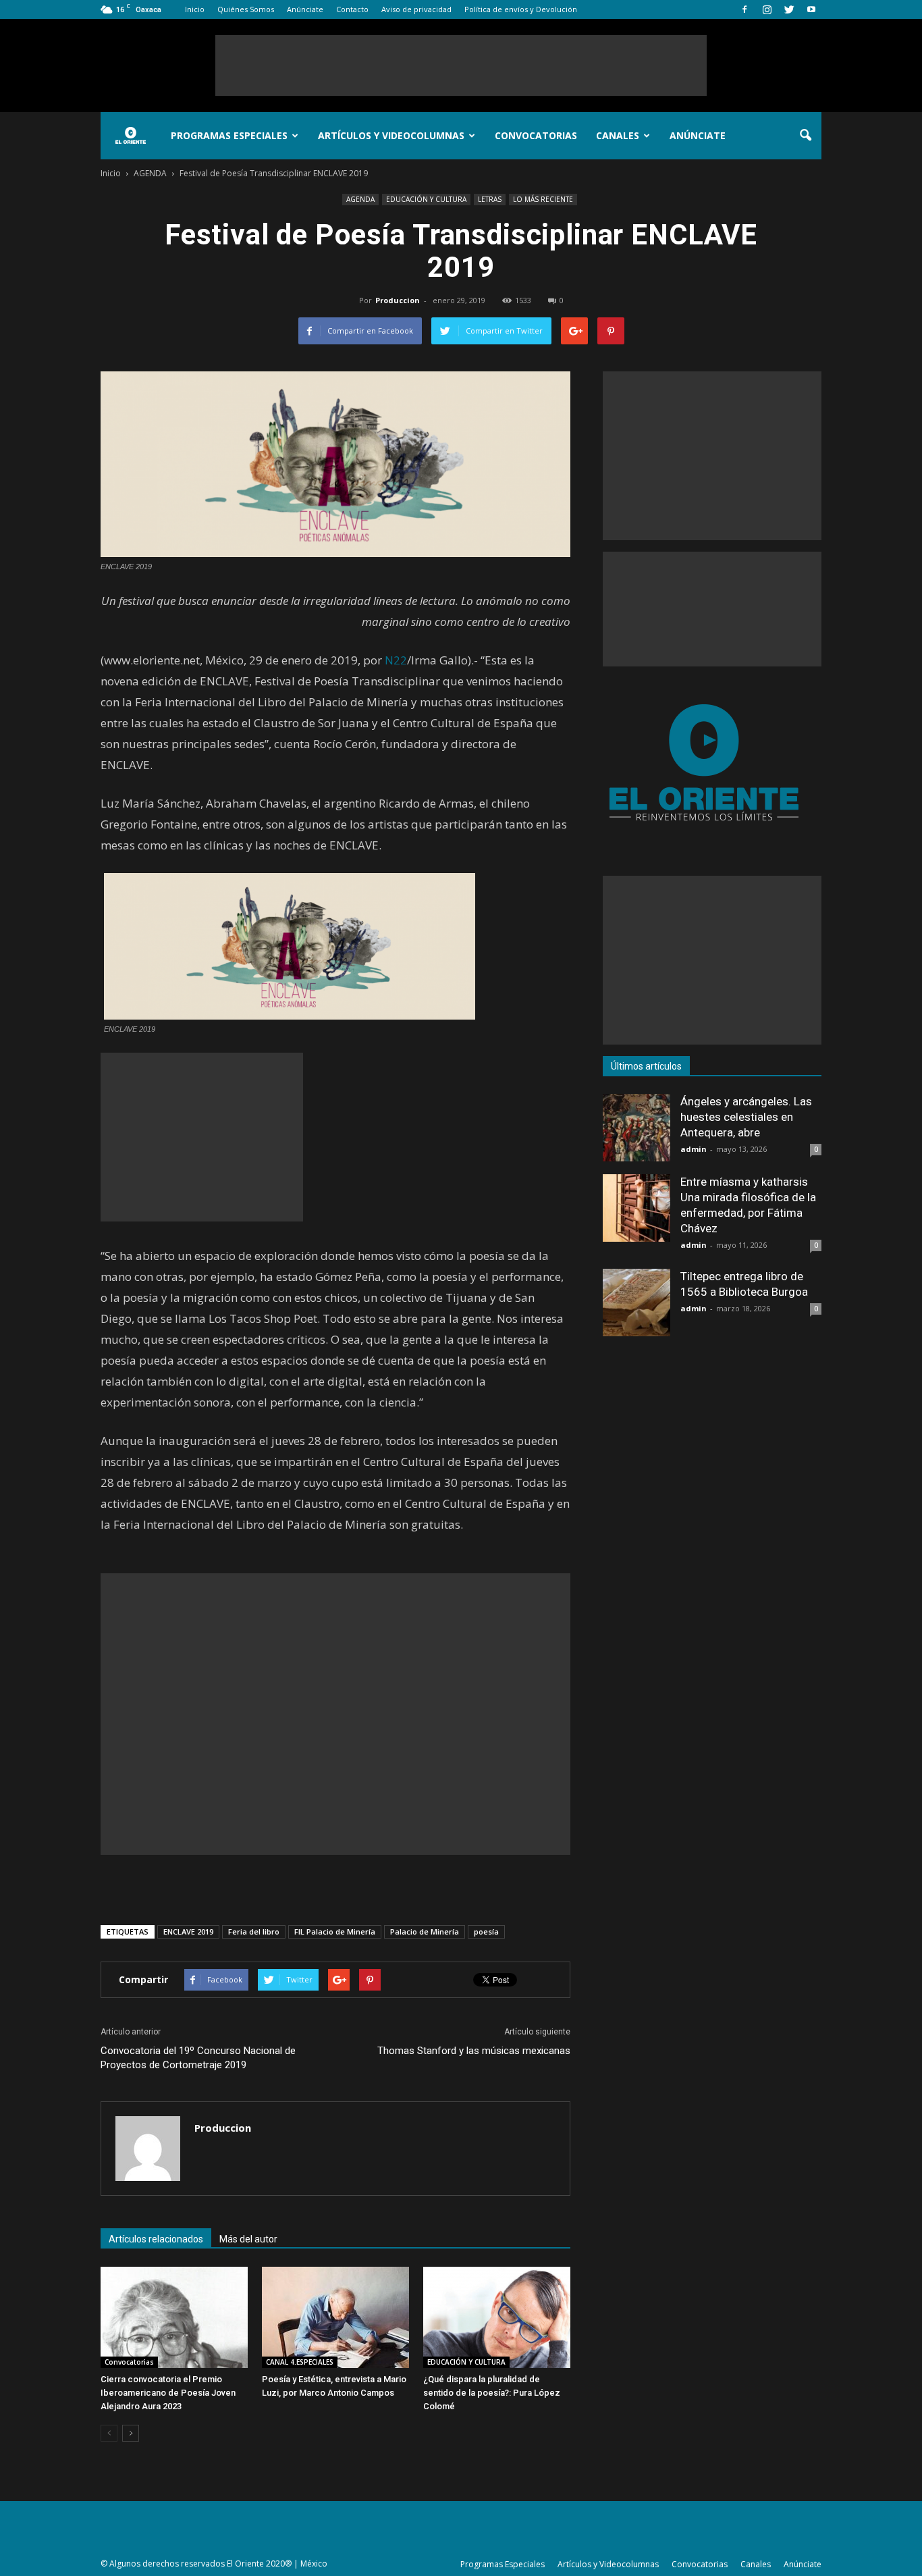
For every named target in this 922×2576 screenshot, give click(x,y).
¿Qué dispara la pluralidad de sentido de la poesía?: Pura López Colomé (492, 2393)
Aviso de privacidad (416, 9)
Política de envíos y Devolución (521, 9)
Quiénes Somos (246, 9)
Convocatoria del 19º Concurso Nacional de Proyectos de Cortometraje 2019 (198, 2058)
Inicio (195, 9)
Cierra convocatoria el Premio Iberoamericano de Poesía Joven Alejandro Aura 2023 (168, 2393)
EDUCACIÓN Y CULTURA (426, 199)
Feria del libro (254, 1931)
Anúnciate (305, 9)
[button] (805, 136)
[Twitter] (789, 9)
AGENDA (360, 199)
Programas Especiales (229, 135)
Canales (618, 135)
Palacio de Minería (425, 1931)
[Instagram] (767, 9)
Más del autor (248, 2239)
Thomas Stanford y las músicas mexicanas (474, 2051)
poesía (486, 1931)
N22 (396, 660)
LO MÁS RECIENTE (543, 199)
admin (694, 1149)
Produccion (398, 300)
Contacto (352, 9)
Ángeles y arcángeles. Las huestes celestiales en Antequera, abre (746, 1117)
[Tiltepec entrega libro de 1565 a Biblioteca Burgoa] (636, 1303)
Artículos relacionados (156, 2239)
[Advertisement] (461, 65)
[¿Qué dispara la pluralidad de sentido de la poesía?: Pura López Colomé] (497, 2317)
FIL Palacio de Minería (335, 1931)
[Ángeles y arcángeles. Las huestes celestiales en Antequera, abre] (636, 1128)
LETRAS (490, 199)
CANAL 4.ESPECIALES (300, 2362)
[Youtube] (811, 9)
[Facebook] (744, 9)
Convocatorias (536, 135)
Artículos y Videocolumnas (391, 135)
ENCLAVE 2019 (188, 1931)
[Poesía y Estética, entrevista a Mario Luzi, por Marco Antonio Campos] (335, 2317)
